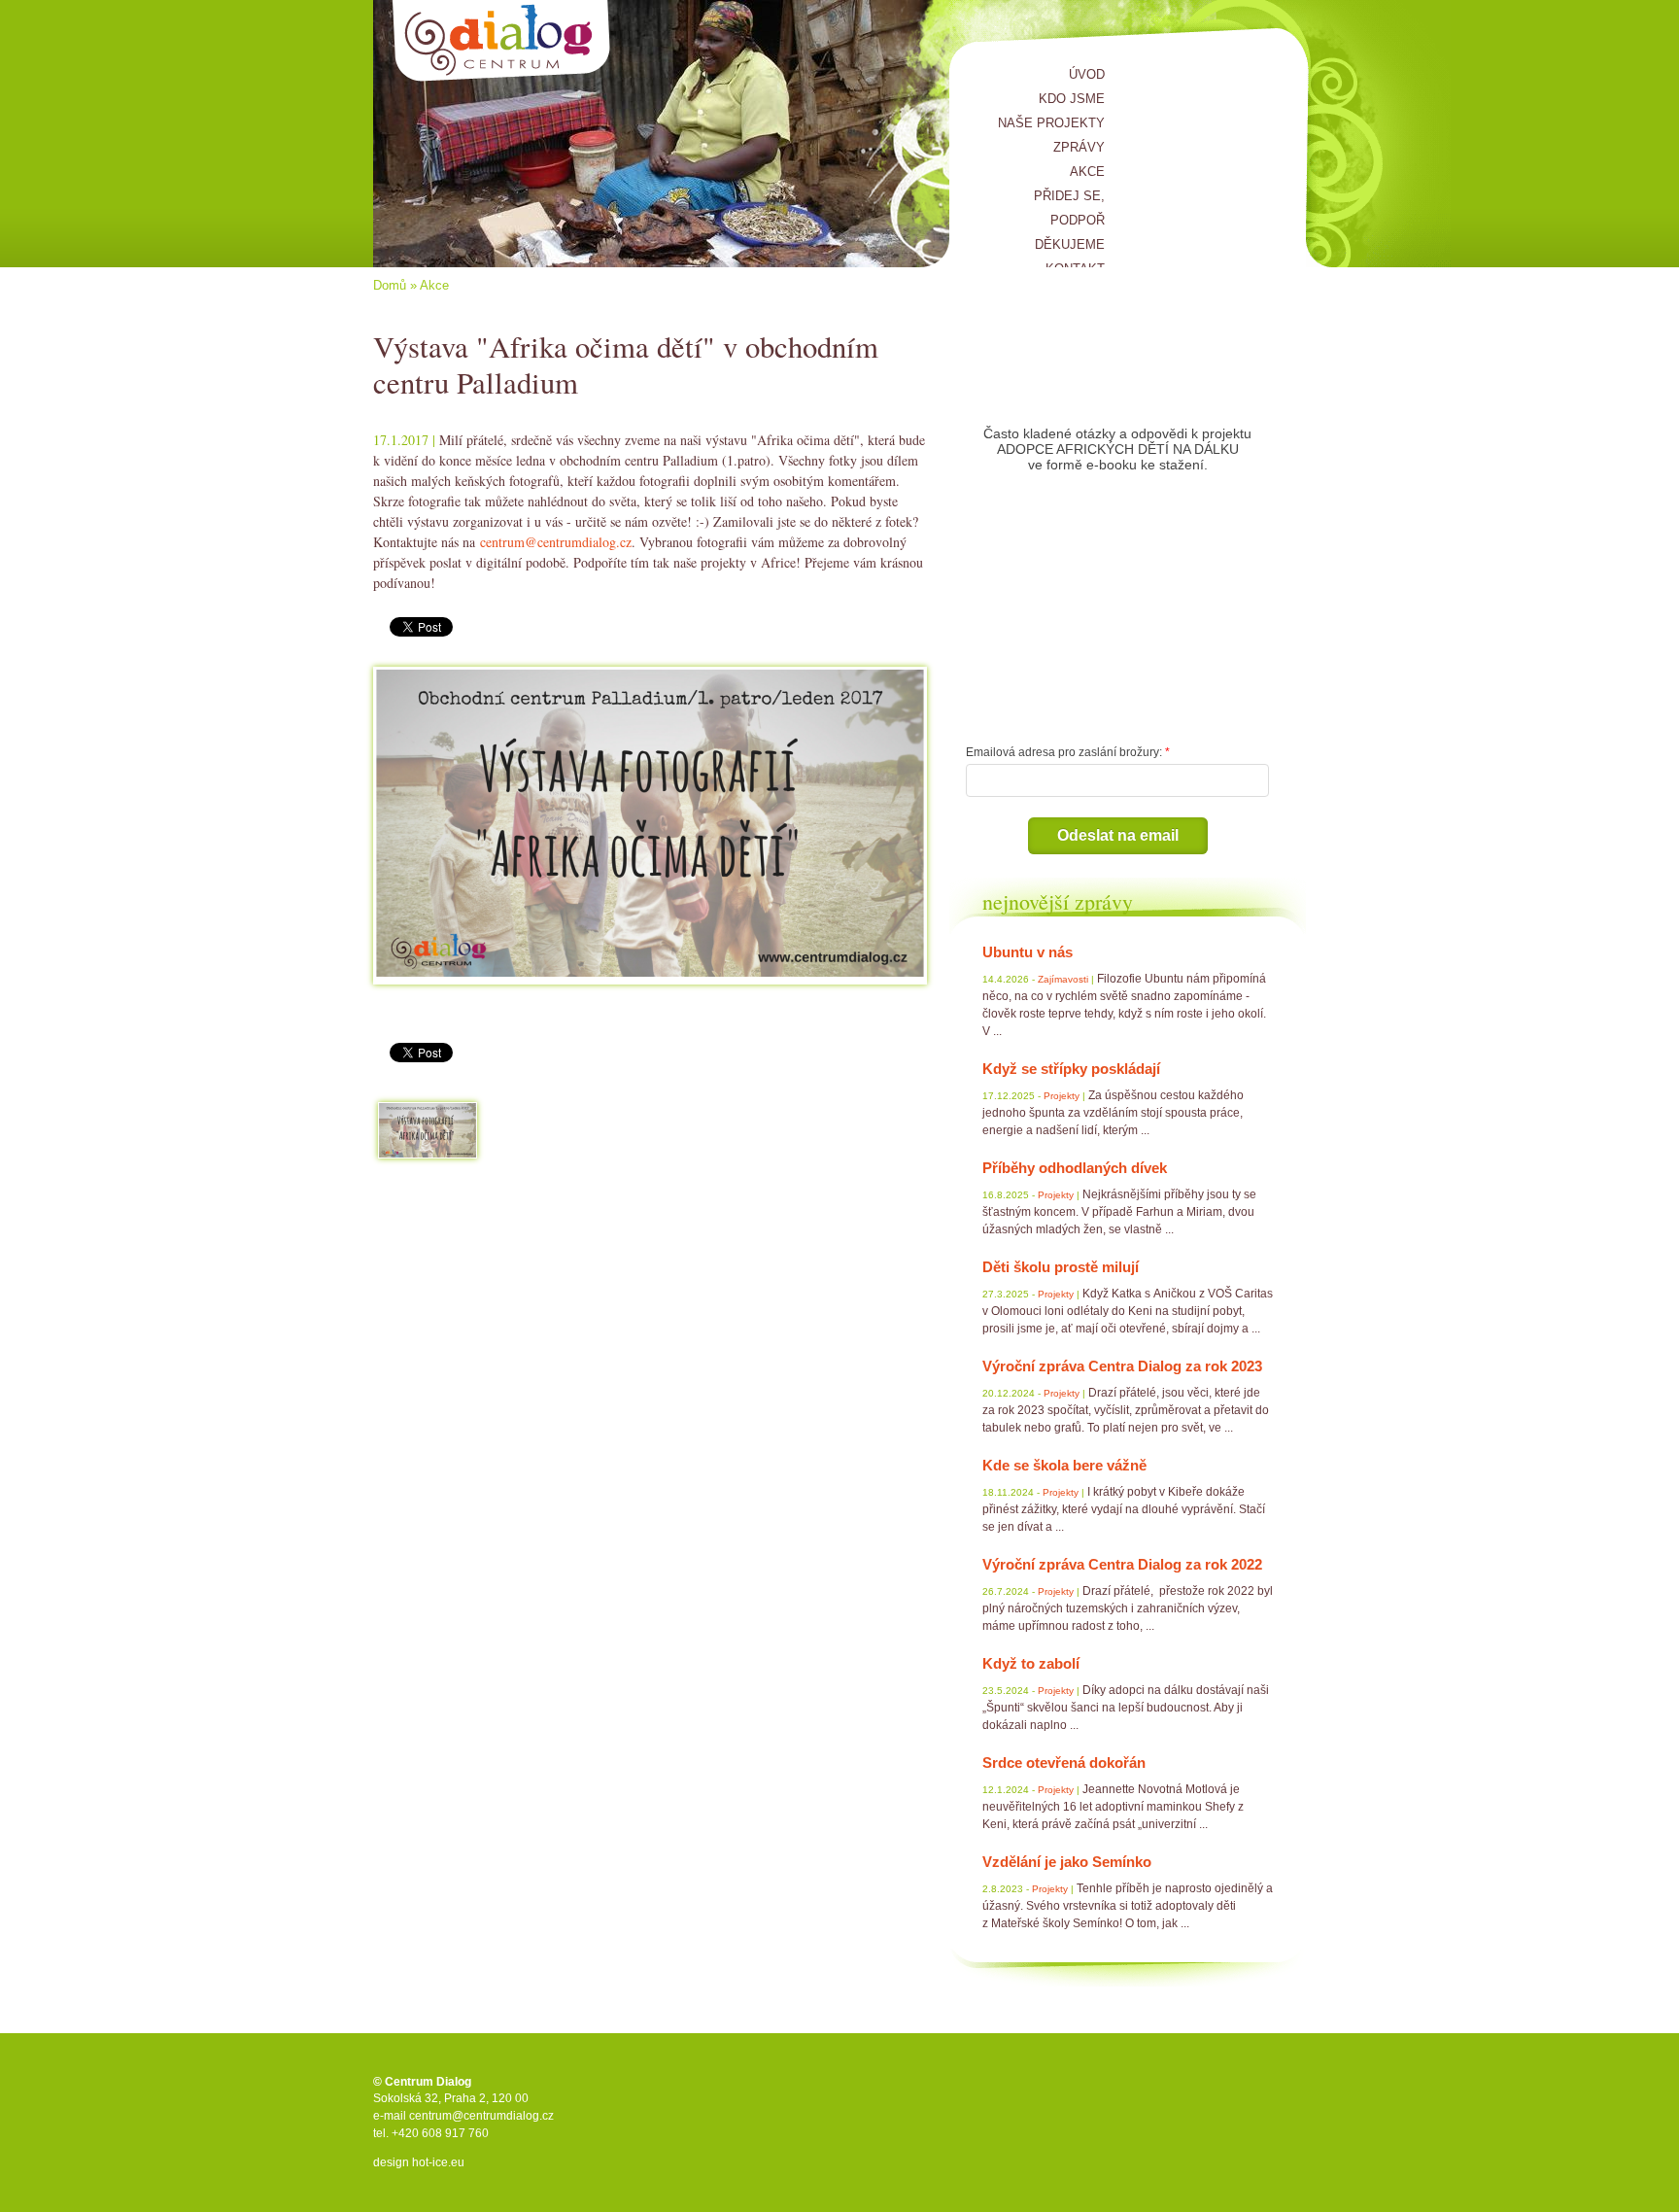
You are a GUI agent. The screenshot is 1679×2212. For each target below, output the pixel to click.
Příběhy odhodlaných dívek (1075, 1168)
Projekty (1062, 1096)
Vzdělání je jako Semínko (1067, 1862)
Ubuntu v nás (1028, 952)
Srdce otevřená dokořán (1064, 1763)
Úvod (1087, 74)
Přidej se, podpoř (1069, 208)
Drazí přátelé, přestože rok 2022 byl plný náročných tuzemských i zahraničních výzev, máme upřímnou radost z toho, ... (1128, 1608)
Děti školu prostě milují (1061, 1267)
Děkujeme (1070, 244)
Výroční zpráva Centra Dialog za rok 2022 (1122, 1564)
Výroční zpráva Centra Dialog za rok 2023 (1122, 1366)
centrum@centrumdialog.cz (556, 542)
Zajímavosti (1063, 979)
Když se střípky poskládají (1071, 1069)
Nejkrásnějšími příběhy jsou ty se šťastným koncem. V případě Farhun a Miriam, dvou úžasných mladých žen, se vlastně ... (1119, 1212)
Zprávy (1079, 147)
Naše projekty (1051, 123)
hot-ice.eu (438, 2162)
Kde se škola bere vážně (1064, 1465)
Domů (390, 285)
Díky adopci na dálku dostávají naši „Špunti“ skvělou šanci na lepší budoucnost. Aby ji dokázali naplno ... (1126, 1708)
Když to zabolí (1031, 1663)
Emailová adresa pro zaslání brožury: (1064, 752)
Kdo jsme (1072, 99)
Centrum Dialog (502, 41)
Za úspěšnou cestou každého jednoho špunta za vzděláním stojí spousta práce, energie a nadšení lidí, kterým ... (1113, 1113)
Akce (1087, 172)
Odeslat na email (1118, 835)
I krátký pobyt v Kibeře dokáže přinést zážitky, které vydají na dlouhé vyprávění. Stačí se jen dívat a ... (1124, 1509)
